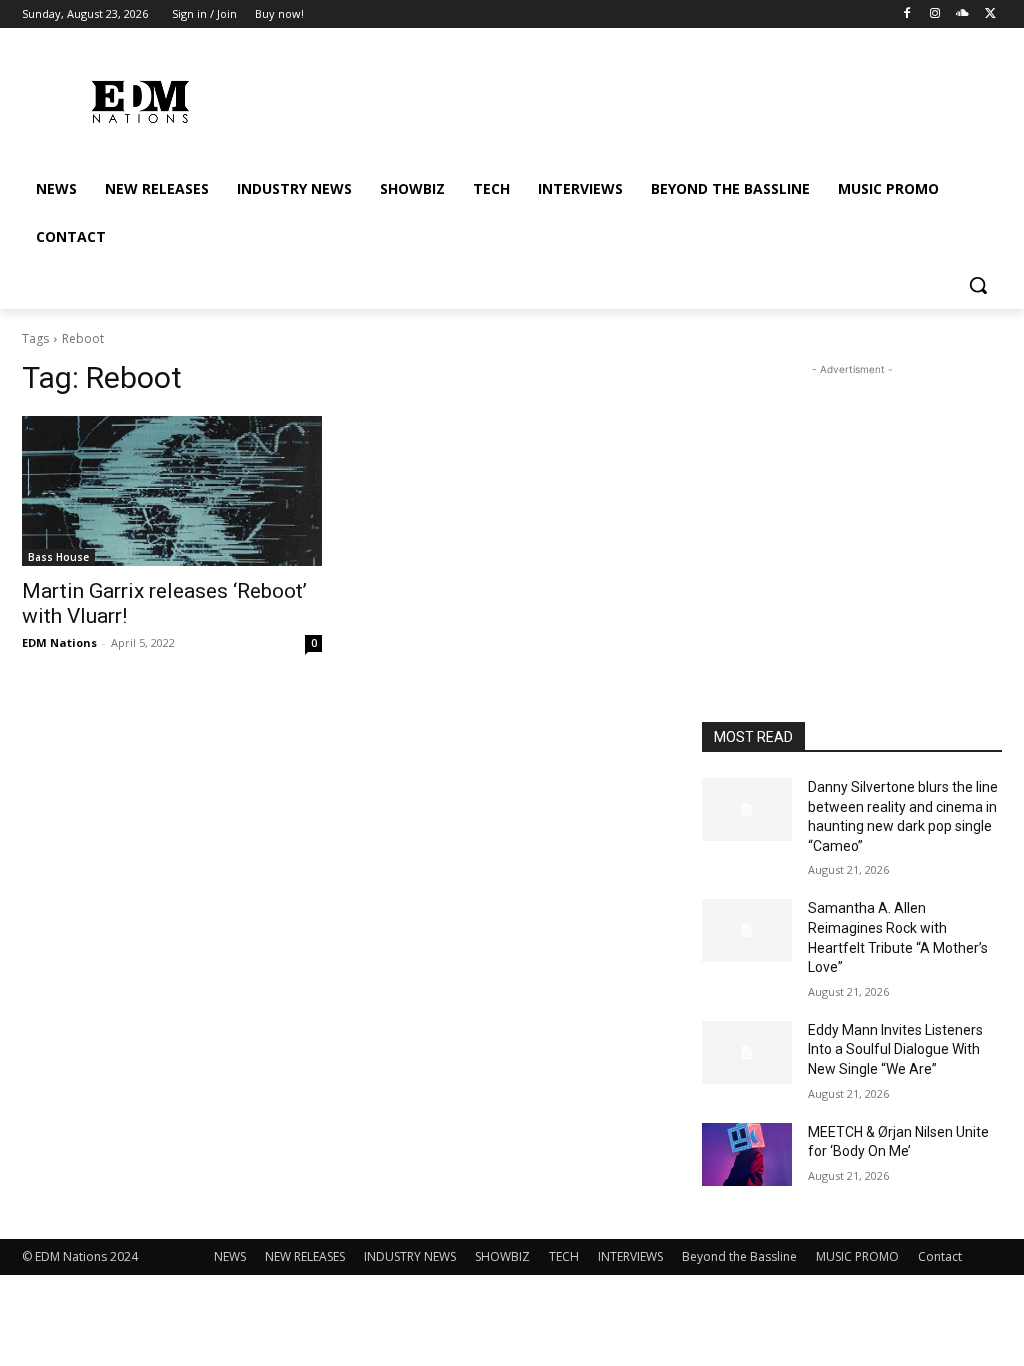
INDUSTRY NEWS (410, 1256)
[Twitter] (990, 14)
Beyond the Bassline (739, 1256)
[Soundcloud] (962, 14)
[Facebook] (907, 14)
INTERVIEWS (630, 1256)
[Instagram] (935, 14)
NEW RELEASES (305, 1256)
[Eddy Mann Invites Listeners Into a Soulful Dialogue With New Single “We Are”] (747, 1052)
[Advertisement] (852, 505)
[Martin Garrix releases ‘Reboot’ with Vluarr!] (172, 491)
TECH (564, 1256)
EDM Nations (59, 642)
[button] (978, 285)
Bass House (58, 557)
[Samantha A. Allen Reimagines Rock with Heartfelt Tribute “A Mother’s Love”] (747, 930)
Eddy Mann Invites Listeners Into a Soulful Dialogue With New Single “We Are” (895, 1049)
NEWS (230, 1256)
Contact (940, 1256)
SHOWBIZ (502, 1256)
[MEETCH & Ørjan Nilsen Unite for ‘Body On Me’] (747, 1154)
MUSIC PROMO (857, 1256)
